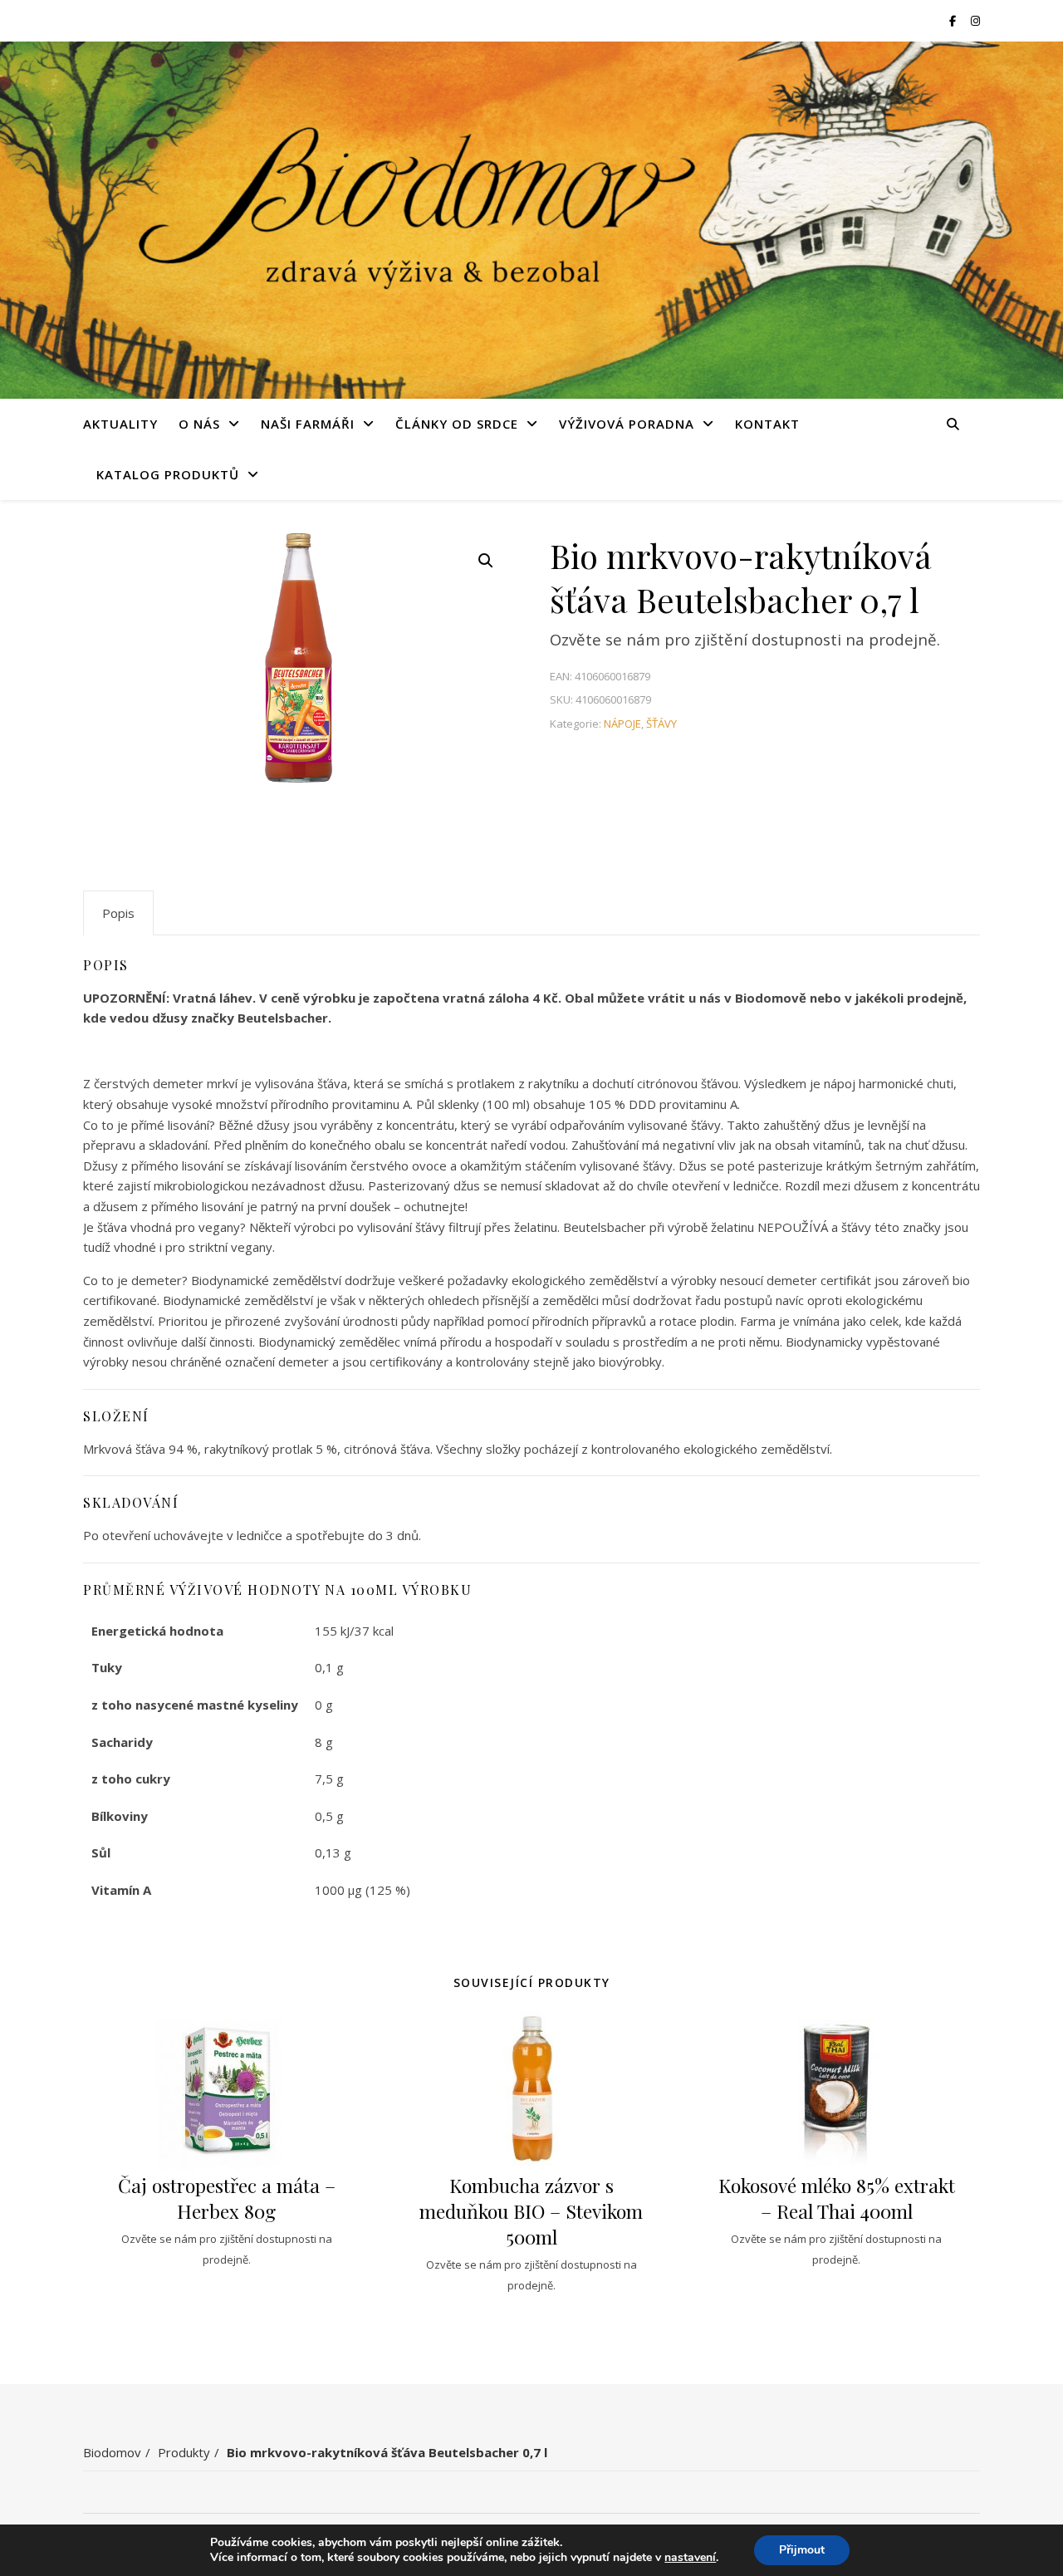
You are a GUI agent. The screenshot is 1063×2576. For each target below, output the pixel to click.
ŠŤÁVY (661, 724)
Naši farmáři (308, 424)
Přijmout (802, 2550)
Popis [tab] (118, 913)
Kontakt (767, 424)
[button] (486, 561)
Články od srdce (457, 424)
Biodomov (112, 2452)
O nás (199, 424)
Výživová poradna (627, 424)
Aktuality (120, 424)
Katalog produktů (168, 474)
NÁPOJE (622, 724)
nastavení (690, 2558)
